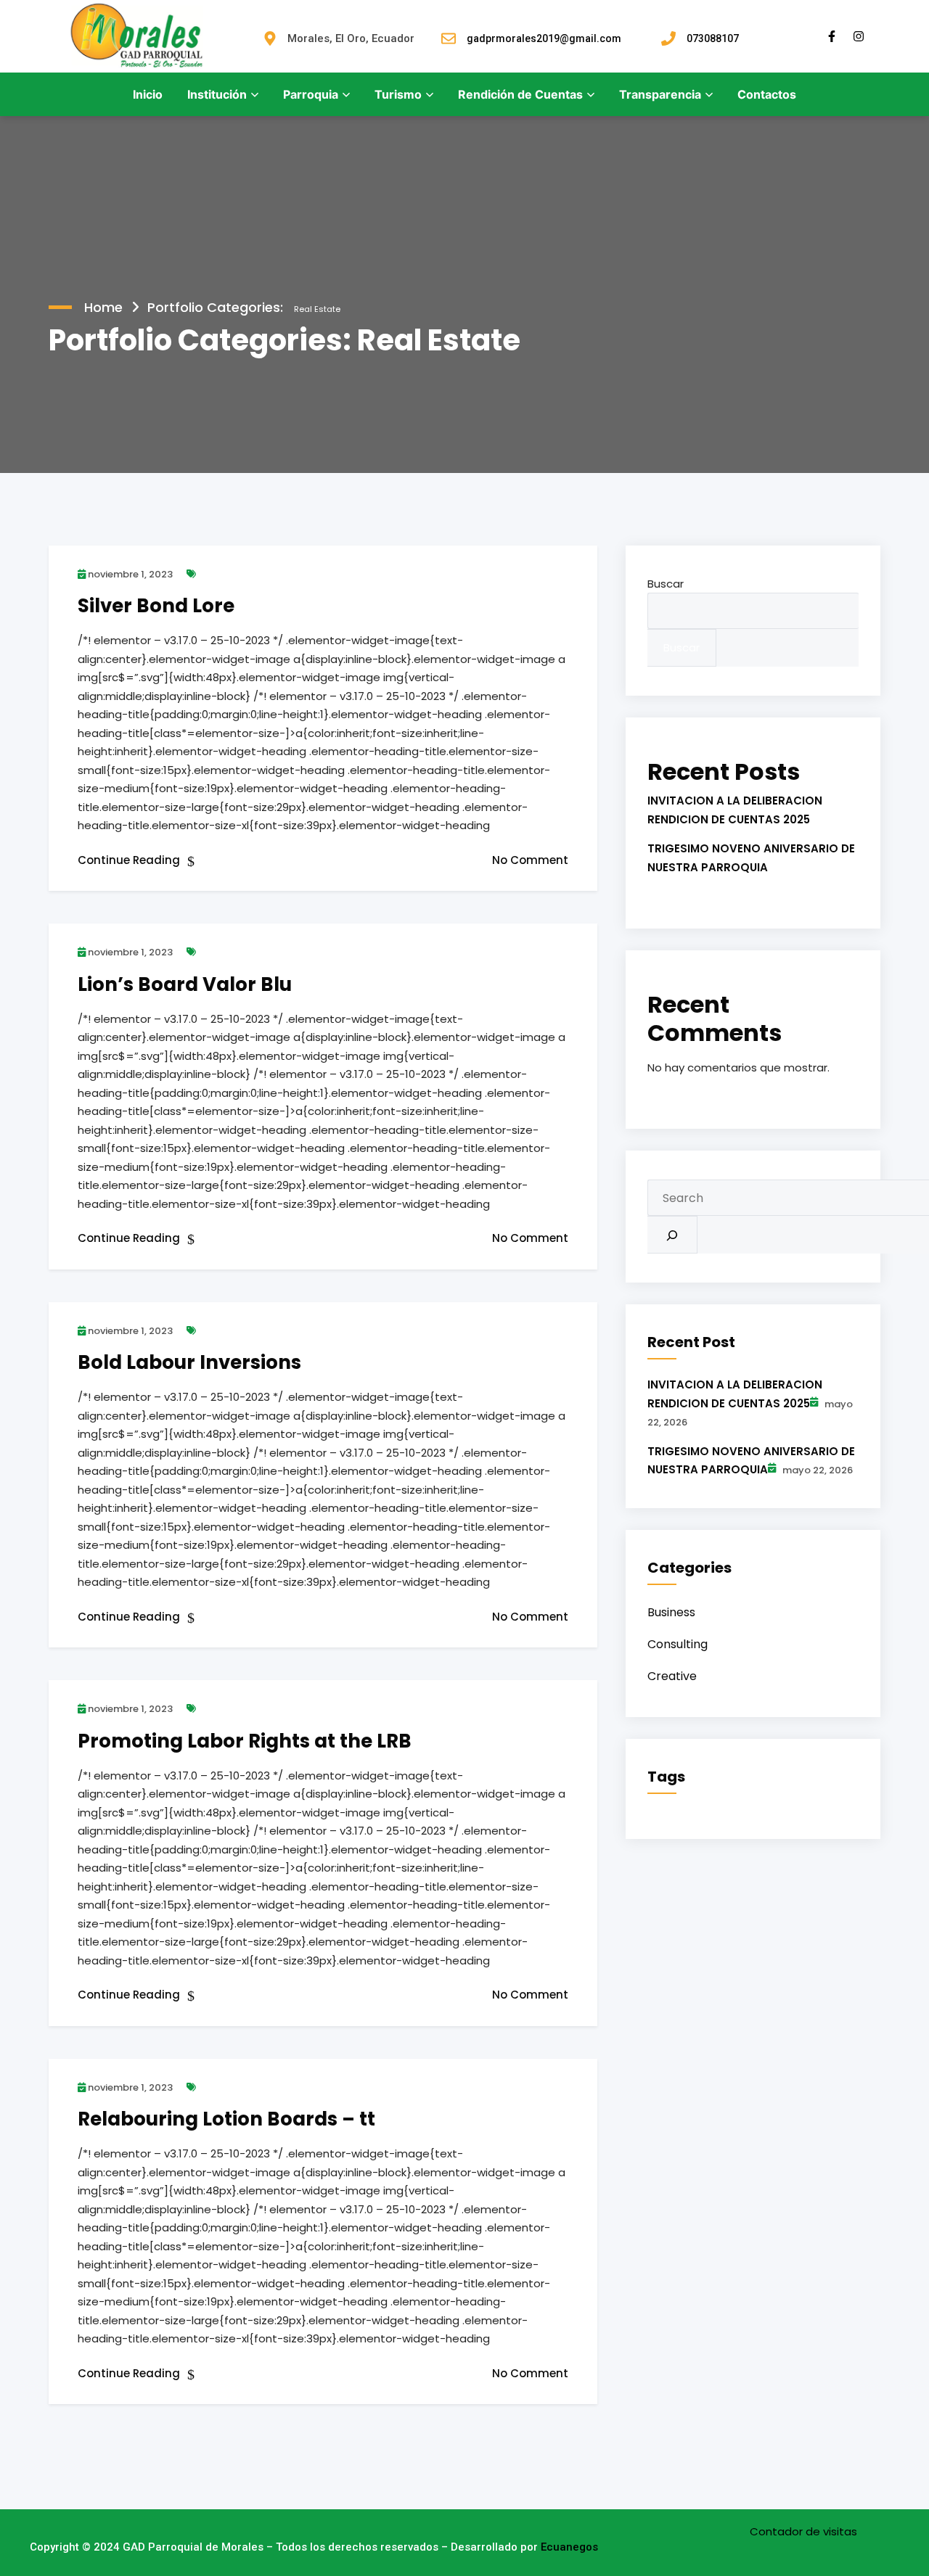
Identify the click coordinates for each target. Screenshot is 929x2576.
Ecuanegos (569, 2547)
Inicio (148, 94)
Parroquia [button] (311, 94)
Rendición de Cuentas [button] (520, 94)
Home (103, 307)
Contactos (767, 94)
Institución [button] (217, 94)
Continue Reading (130, 860)
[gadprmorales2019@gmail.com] (449, 38)
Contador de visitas (803, 2531)
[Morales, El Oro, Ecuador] (270, 38)
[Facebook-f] (832, 36)
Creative (672, 1676)
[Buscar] (672, 1235)
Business (671, 1612)
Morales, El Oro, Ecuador (351, 38)
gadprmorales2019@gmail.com (544, 38)
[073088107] (668, 38)
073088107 (713, 38)
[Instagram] (859, 36)
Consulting (678, 1644)
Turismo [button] (398, 94)
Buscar (666, 584)
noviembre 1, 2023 (129, 574)
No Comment (530, 860)
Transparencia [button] (660, 94)
